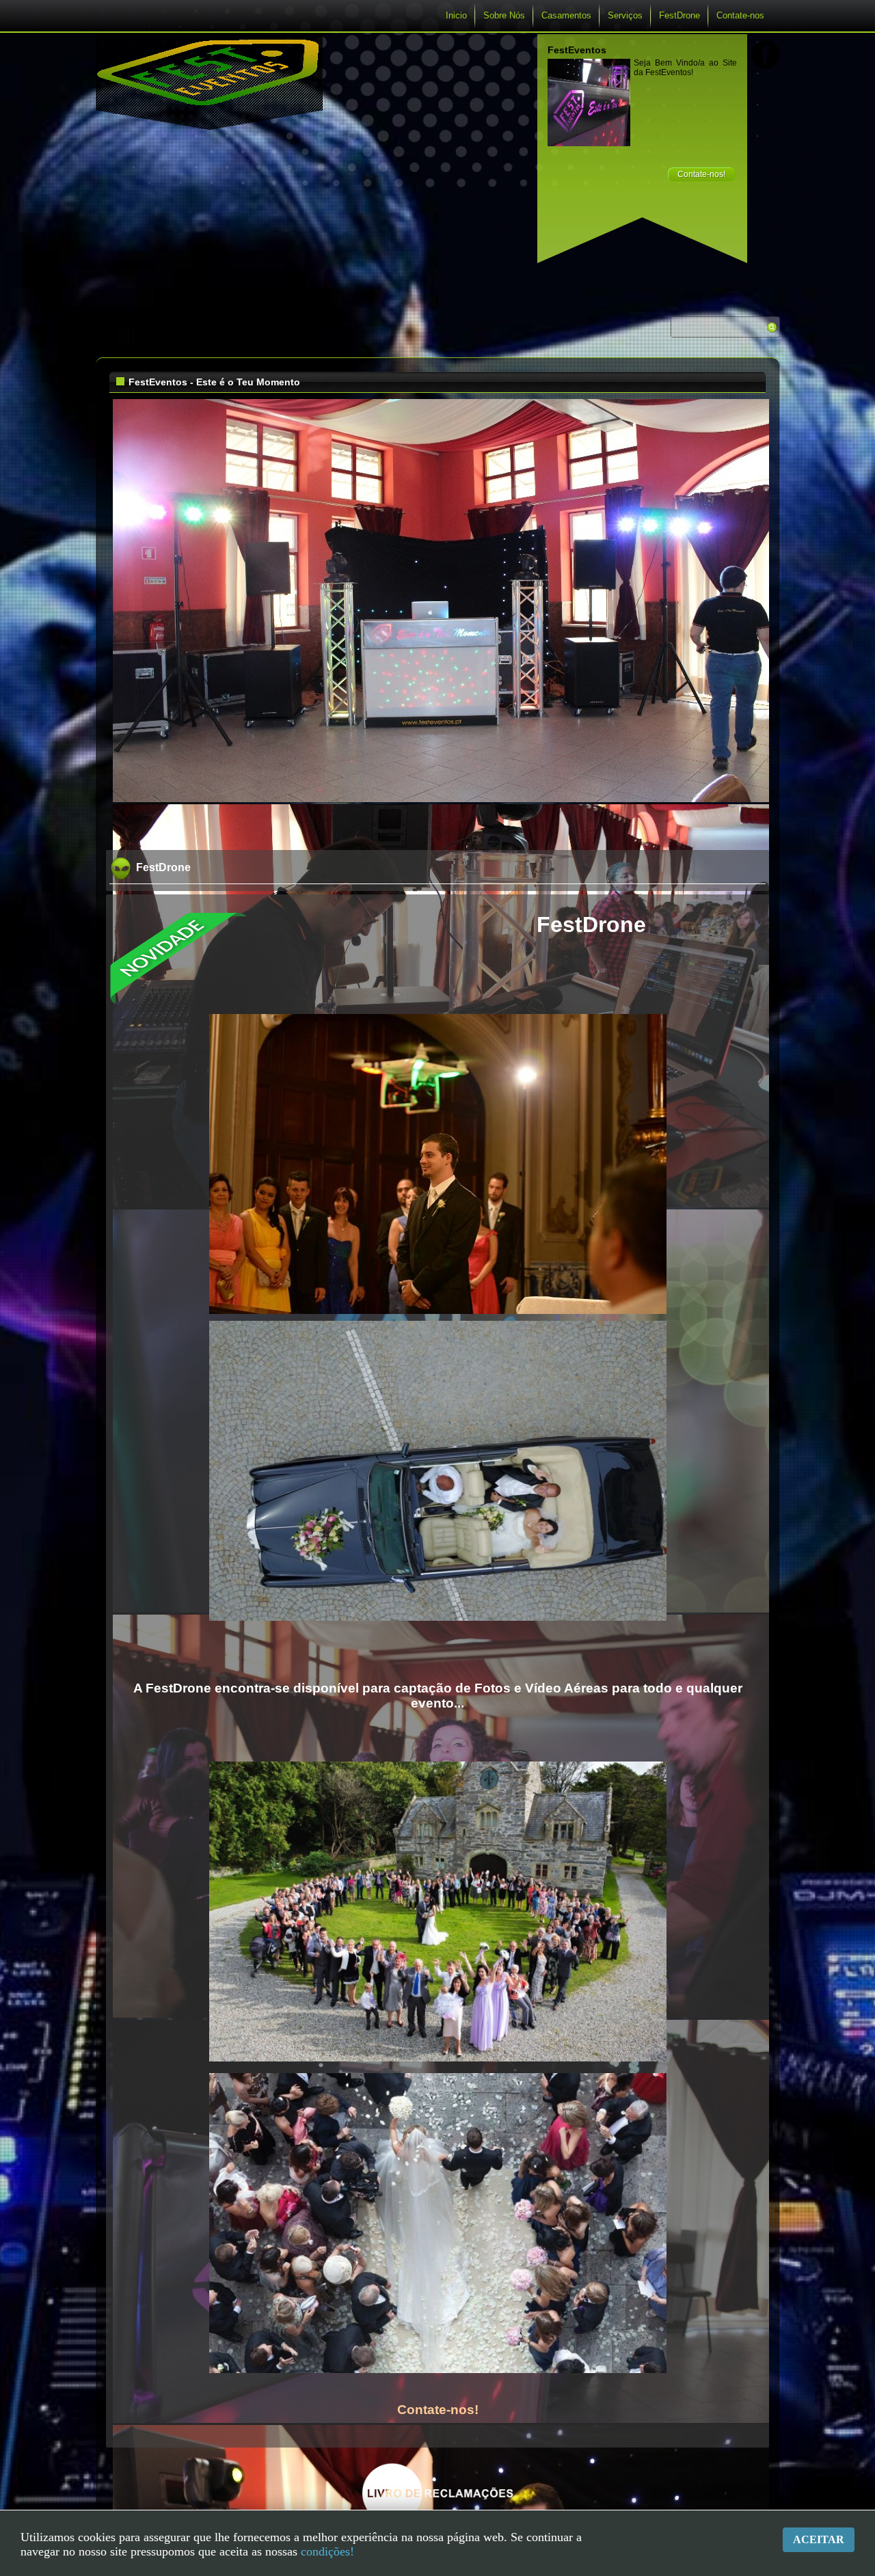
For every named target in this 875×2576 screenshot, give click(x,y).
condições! (327, 2551)
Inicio (456, 15)
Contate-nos (740, 15)
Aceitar (819, 2539)
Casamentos (566, 15)
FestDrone (679, 15)
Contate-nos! (701, 174)
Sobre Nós (504, 15)
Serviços (625, 15)
